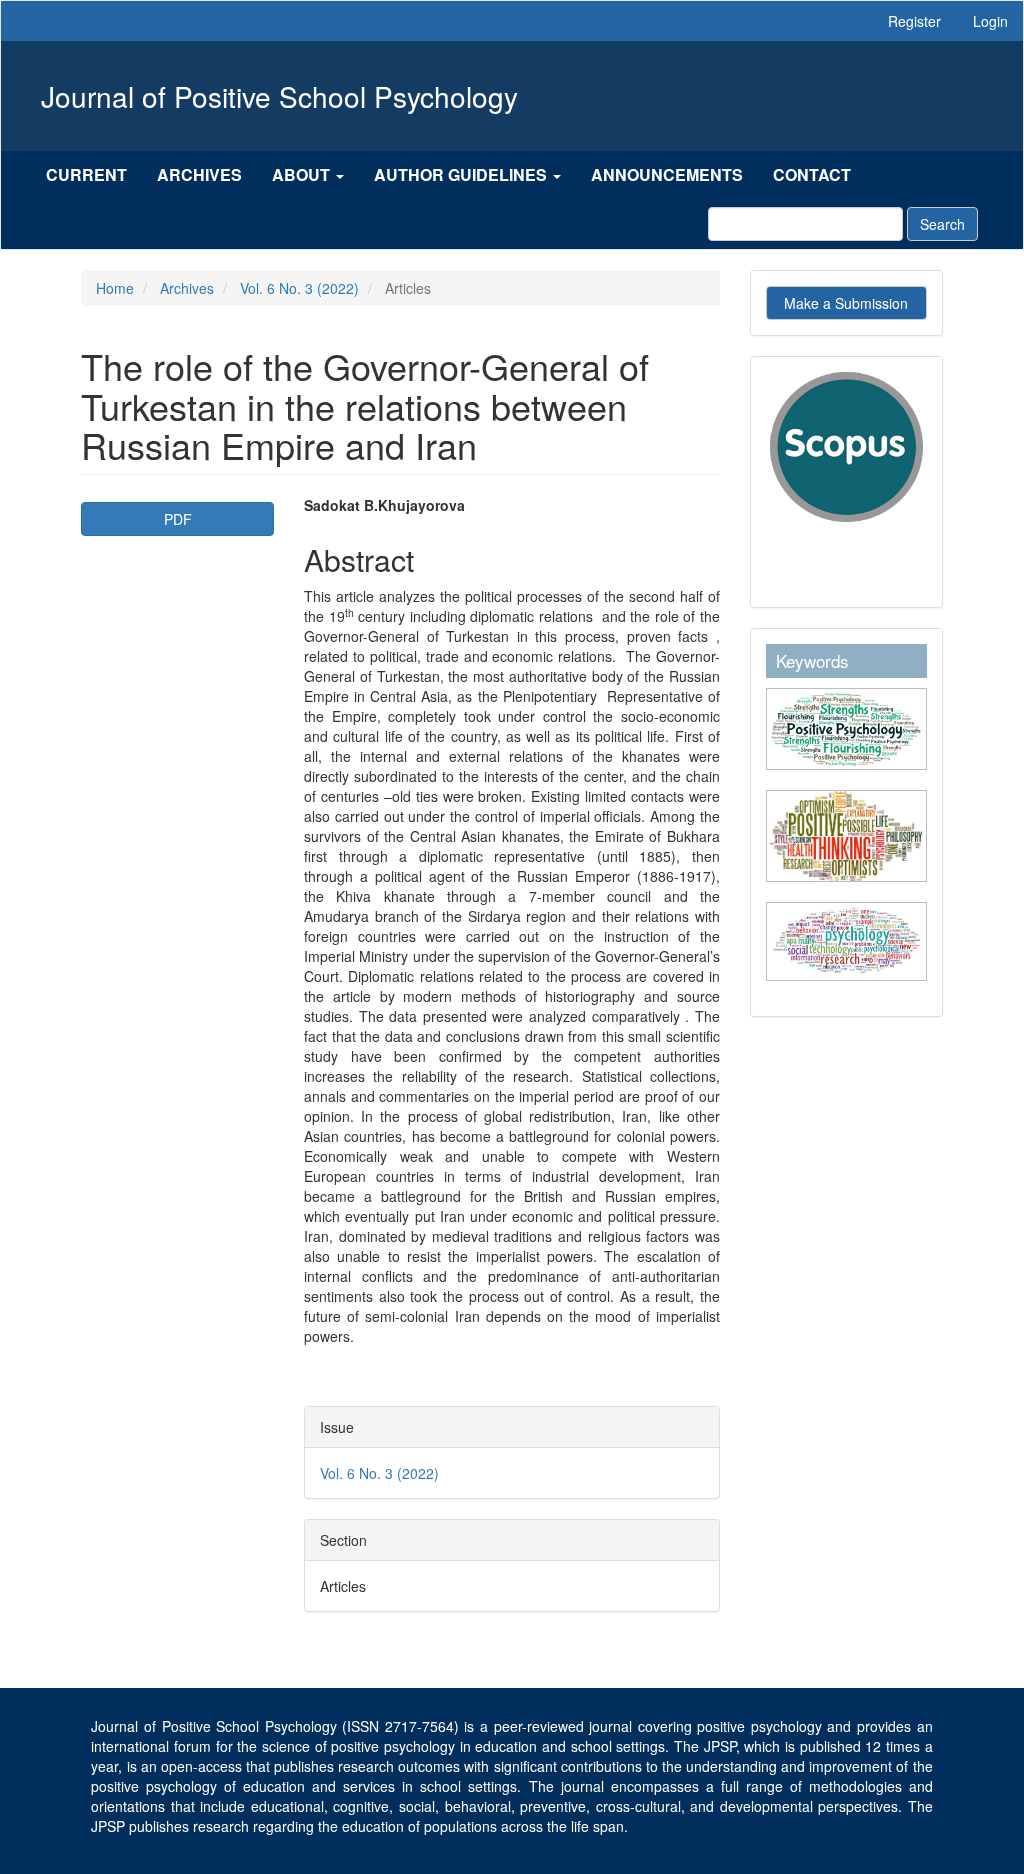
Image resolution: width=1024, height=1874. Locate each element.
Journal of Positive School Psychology (279, 96)
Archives (199, 174)
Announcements (667, 174)
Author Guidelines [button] (462, 174)
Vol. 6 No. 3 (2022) (299, 288)
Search (942, 224)
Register (914, 21)
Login (990, 21)
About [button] (303, 174)
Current (86, 174)
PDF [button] (178, 519)
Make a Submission (846, 303)
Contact (812, 174)
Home (115, 288)
